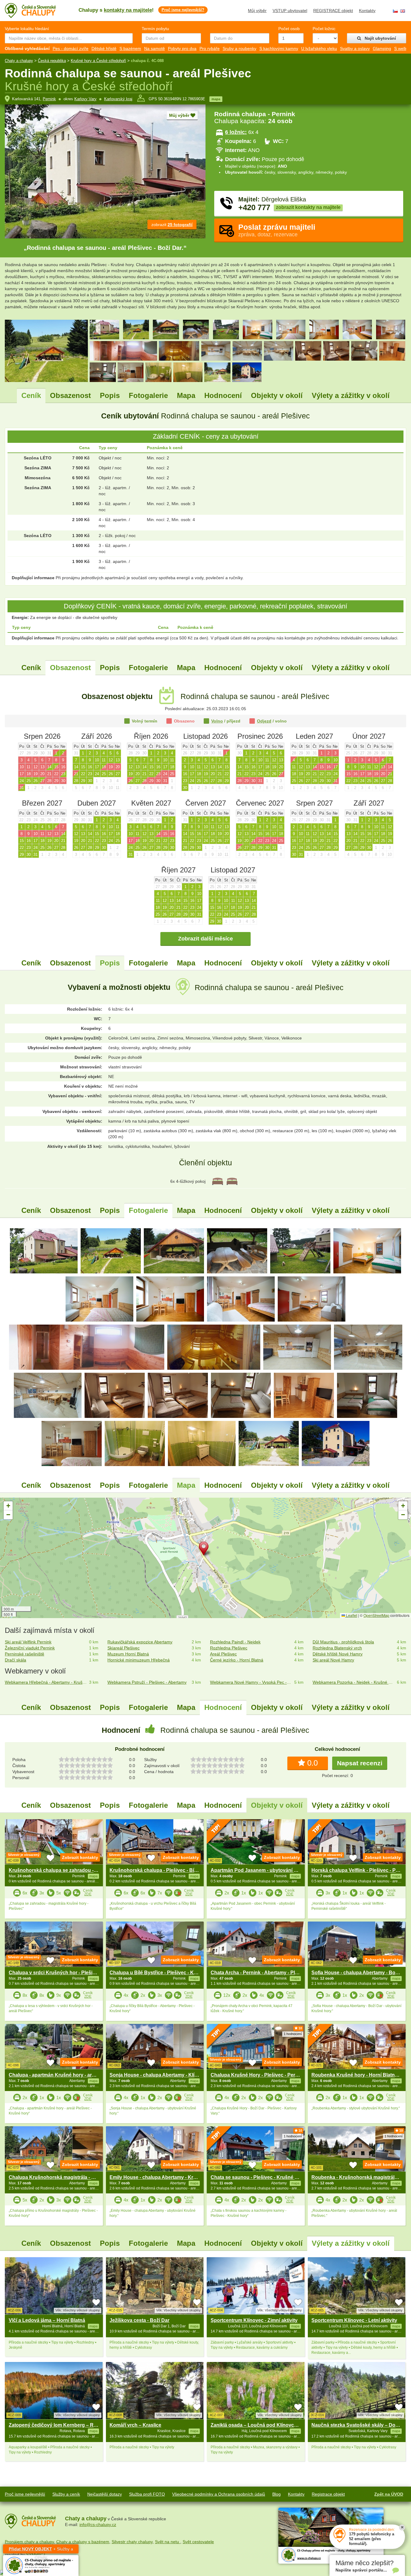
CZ (395, 11)
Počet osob (289, 29)
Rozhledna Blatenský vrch (337, 1648)
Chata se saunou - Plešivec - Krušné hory (258, 2177)
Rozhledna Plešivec (229, 1648)
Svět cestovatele (198, 2542)
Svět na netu (168, 2542)
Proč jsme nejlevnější (25, 2494)
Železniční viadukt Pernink (30, 1648)
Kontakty (367, 11)
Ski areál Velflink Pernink (28, 1642)
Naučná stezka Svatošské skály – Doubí (357, 2425)
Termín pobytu (155, 29)
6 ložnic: (236, 132)
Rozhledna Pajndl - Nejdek (235, 1642)
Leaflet (351, 1615)
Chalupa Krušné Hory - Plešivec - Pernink (258, 2075)
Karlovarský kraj (118, 99)
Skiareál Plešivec (124, 1648)
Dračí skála (15, 1660)
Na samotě (155, 48)
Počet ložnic (324, 29)
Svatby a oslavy (355, 48)
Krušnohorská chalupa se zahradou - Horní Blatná (66, 1870)
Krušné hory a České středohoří (98, 61)
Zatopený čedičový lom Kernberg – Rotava (57, 2425)
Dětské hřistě (104, 48)
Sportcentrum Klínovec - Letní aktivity (354, 2320)
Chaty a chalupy (19, 61)
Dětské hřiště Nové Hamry (338, 1654)
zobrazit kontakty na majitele (308, 207)
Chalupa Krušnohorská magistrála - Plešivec (60, 2177)
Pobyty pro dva (182, 48)
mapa (216, 99)
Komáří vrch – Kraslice (135, 2425)
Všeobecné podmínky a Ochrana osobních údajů (219, 2494)
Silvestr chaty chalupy (132, 2542)
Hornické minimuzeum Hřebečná (139, 1660)
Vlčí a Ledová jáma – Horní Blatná (47, 2320)
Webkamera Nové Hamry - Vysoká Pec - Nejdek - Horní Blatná (251, 1682)
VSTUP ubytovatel (290, 11)
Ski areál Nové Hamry (333, 1660)
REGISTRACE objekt (333, 11)
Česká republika (52, 61)
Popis (110, 395)
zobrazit (172, 225)
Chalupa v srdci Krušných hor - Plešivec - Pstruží (65, 1973)
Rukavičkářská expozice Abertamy (140, 1642)
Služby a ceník (66, 2494)
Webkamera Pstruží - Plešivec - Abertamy (147, 1682)
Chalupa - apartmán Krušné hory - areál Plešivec (64, 2075)
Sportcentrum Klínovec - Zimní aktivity (254, 2320)
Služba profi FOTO (147, 2494)
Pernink (49, 99)
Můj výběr (257, 11)
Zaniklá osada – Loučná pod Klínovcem (256, 2425)
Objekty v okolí (277, 395)
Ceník (31, 395)
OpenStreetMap (376, 1615)
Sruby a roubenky (239, 48)
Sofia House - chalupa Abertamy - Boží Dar (360, 1973)
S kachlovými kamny (279, 48)
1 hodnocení (293, 2034)
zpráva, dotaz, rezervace (277, 230)
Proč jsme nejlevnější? (183, 10)
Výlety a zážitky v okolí (351, 395)
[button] (205, 1550)
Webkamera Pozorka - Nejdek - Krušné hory (354, 1682)
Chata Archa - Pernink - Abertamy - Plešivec (260, 1973)
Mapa (186, 395)
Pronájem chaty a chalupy (29, 2542)
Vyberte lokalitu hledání (27, 29)
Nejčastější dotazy (105, 2494)
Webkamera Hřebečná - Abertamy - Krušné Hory (46, 1682)
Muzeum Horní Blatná (128, 1654)
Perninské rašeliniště (25, 1654)
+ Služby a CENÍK (41, 2550)
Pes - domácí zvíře (71, 48)
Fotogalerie (148, 395)
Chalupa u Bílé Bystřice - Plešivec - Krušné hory (164, 1973)
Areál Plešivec (223, 1654)
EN (403, 11)
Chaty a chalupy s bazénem (83, 2542)
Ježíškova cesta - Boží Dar (139, 2320)
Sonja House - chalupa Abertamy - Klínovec (159, 2075)
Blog (277, 2494)
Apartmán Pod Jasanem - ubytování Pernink (261, 1870)
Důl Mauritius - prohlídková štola (343, 1642)
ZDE (88, 1894)
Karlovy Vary (85, 99)
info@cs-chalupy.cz (98, 2525)
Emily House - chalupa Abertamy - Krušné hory (163, 2177)
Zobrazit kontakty (80, 1857)
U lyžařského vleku (319, 48)
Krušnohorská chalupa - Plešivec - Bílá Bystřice (164, 1870)
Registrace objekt (328, 2494)
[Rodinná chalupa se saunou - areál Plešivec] (44, 1251)
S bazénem (130, 48)
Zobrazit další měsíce (205, 939)
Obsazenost (70, 395)
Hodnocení (223, 395)
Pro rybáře (210, 48)
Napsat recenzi (360, 1763)
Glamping (382, 48)
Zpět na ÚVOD (389, 2494)
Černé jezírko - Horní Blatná (237, 1660)
